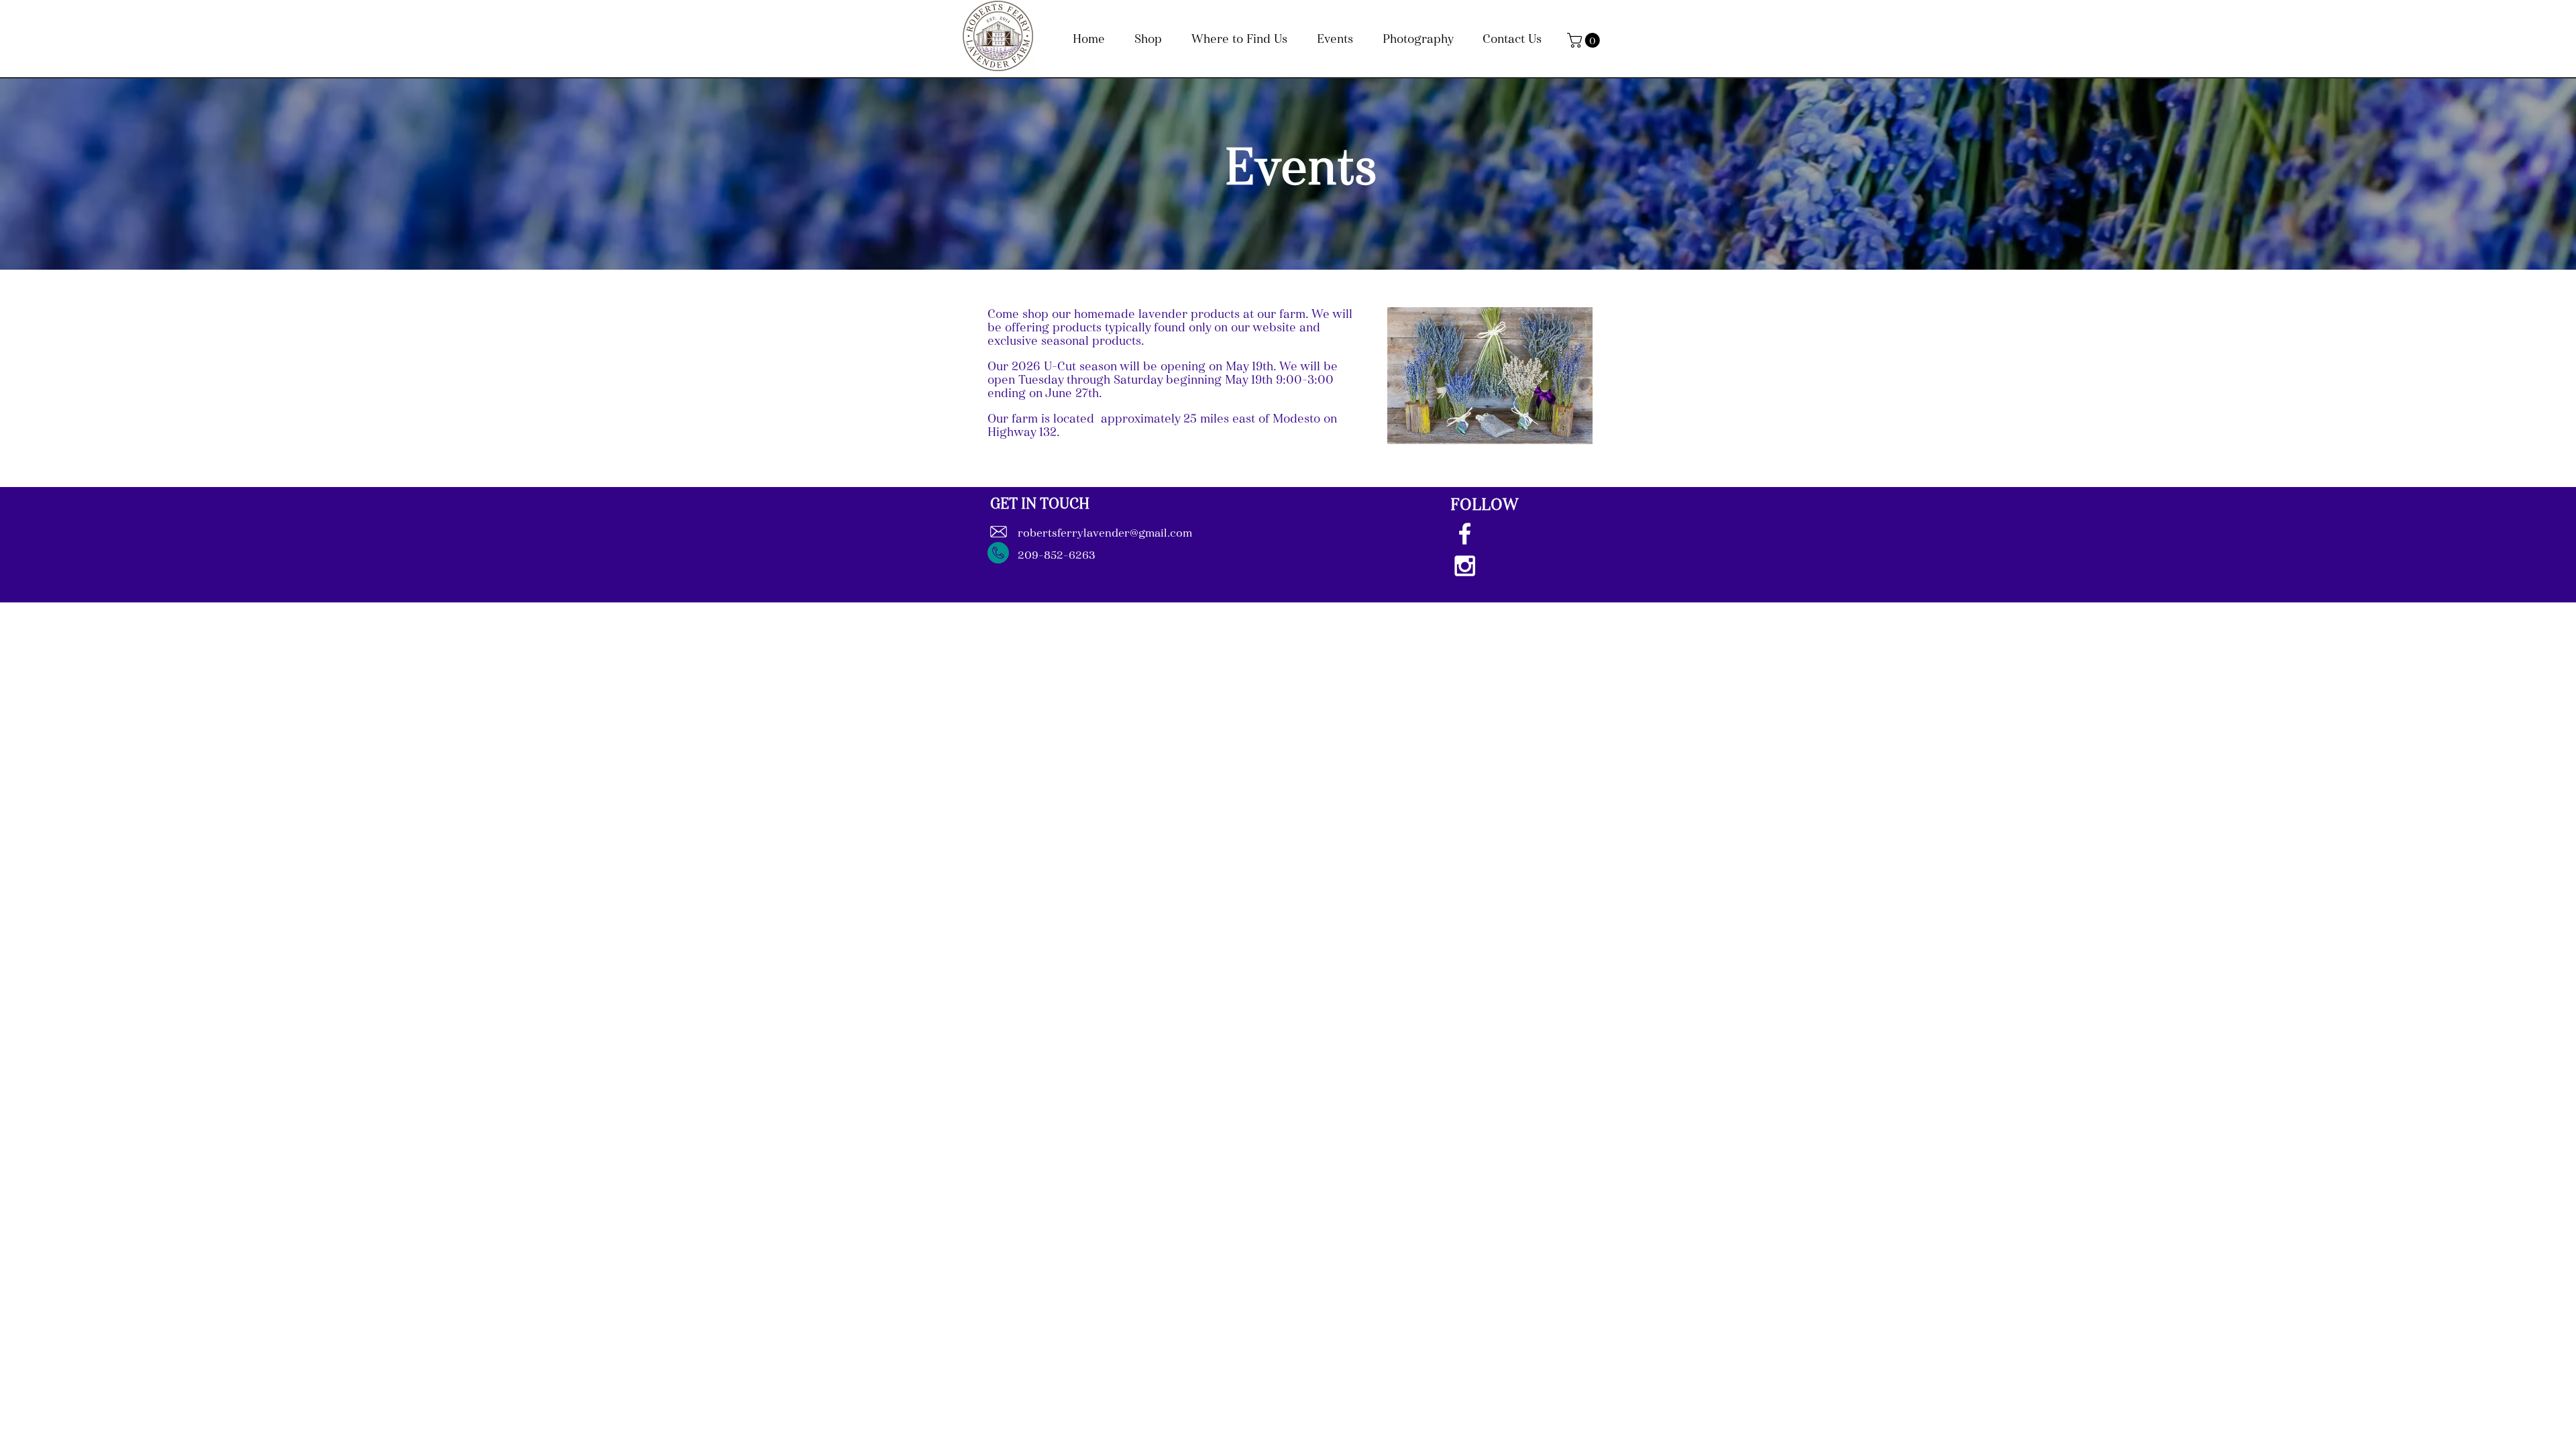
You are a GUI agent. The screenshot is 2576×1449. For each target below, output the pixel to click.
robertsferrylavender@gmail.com (1105, 534)
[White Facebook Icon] (1465, 534)
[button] (1585, 40)
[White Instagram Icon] (1465, 566)
